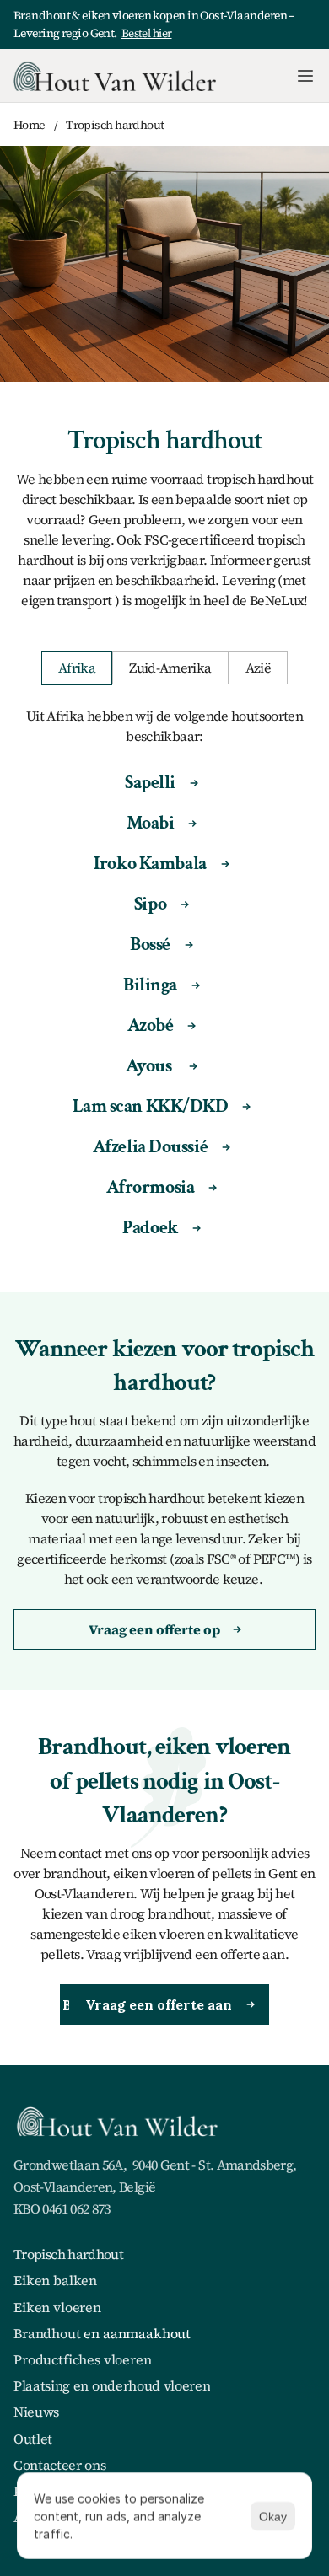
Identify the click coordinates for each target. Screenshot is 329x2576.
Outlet (33, 2439)
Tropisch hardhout (68, 2254)
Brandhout (47, 2333)
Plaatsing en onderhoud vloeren (112, 2385)
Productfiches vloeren (83, 2359)
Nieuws (36, 2412)
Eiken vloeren (57, 2307)
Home (30, 125)
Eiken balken (55, 2280)
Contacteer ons (60, 2465)
